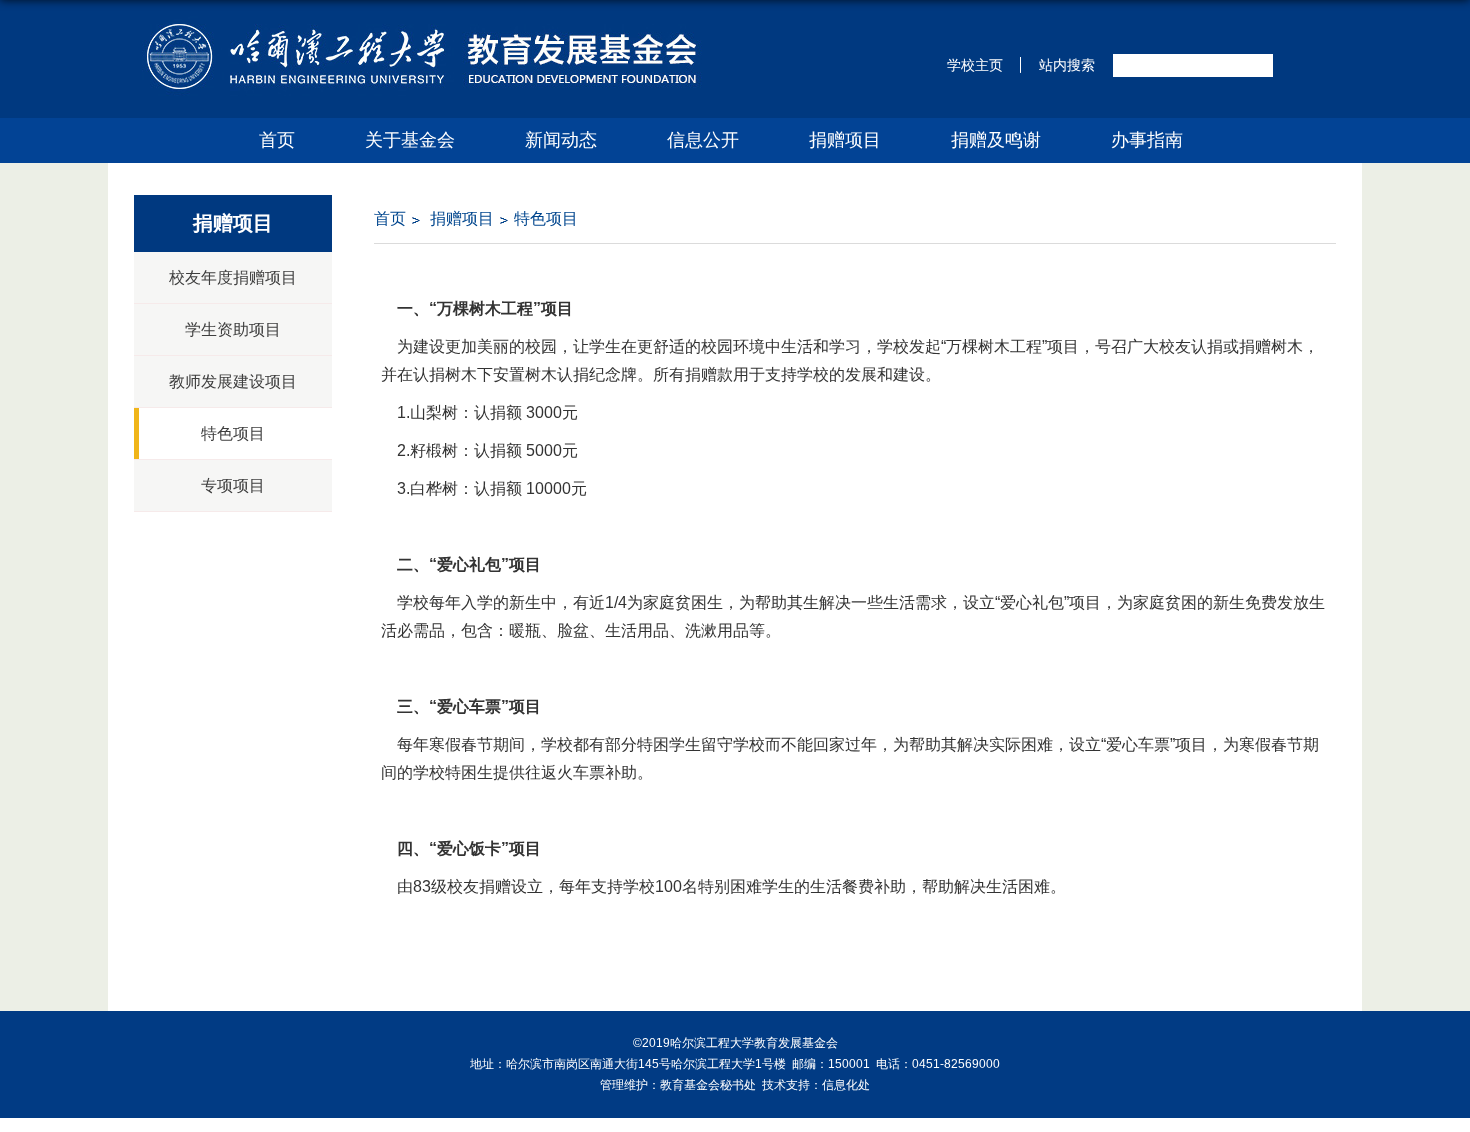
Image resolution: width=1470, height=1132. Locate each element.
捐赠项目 (845, 140)
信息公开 (703, 140)
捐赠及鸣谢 (996, 140)
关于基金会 (410, 140)
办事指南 (1147, 140)
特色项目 (546, 218)
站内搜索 (1067, 65)
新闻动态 (561, 140)
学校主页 (975, 65)
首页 (277, 140)
